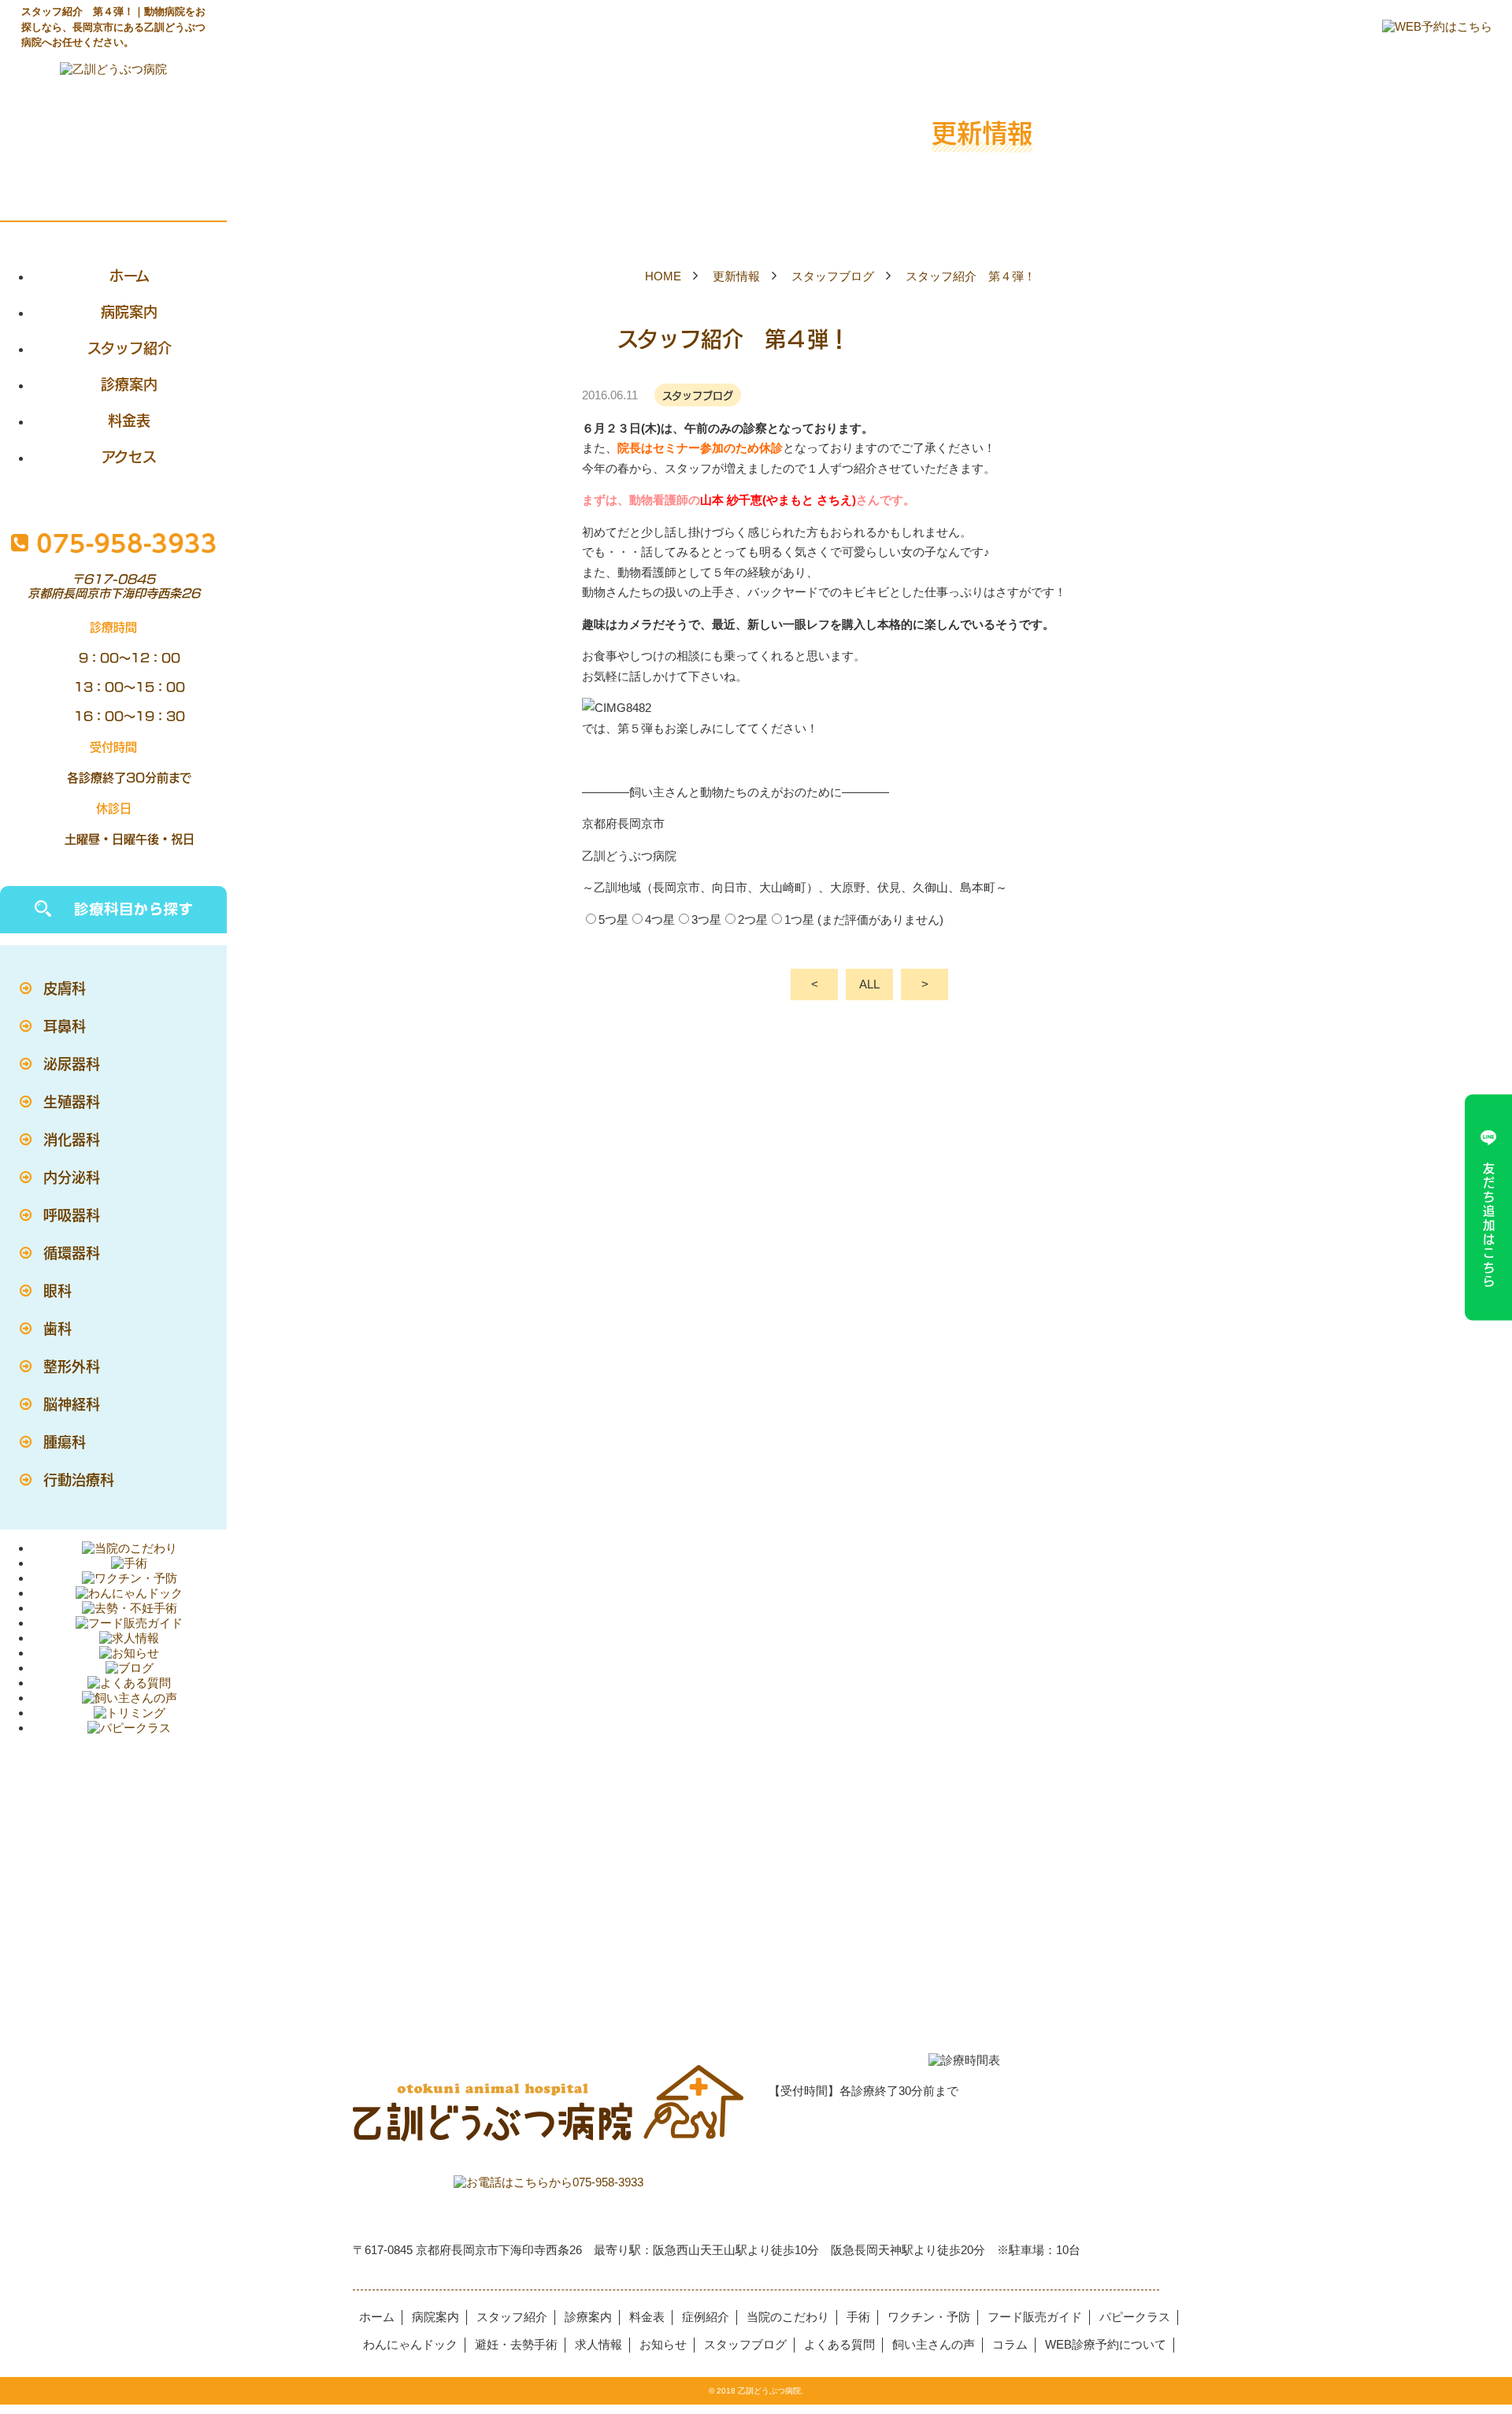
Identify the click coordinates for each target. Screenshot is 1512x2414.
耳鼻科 (65, 1025)
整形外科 (72, 1366)
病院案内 (129, 311)
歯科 (57, 1328)
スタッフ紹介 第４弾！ (971, 276)
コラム (1010, 2344)
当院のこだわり (788, 2317)
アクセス (129, 456)
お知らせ (663, 2344)
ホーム (130, 275)
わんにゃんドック (410, 2344)
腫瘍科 (65, 1441)
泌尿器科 (72, 1063)
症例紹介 (706, 2317)
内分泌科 (72, 1177)
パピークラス (1135, 2317)
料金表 (129, 420)
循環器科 (72, 1252)
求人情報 (598, 2344)
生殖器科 (72, 1101)
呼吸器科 (72, 1214)
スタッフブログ (833, 276)
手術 (858, 2317)
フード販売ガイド (1035, 2317)
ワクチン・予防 (929, 2317)
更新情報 (736, 276)
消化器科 (72, 1139)
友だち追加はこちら (1489, 1225)
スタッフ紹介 (130, 347)
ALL (869, 984)
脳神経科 (72, 1404)
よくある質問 (839, 2344)
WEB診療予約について (1106, 2344)
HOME (663, 276)
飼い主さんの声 (934, 2344)
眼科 (57, 1290)
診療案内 (129, 384)
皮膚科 (65, 988)
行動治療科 (79, 1479)
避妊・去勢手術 (516, 2344)
